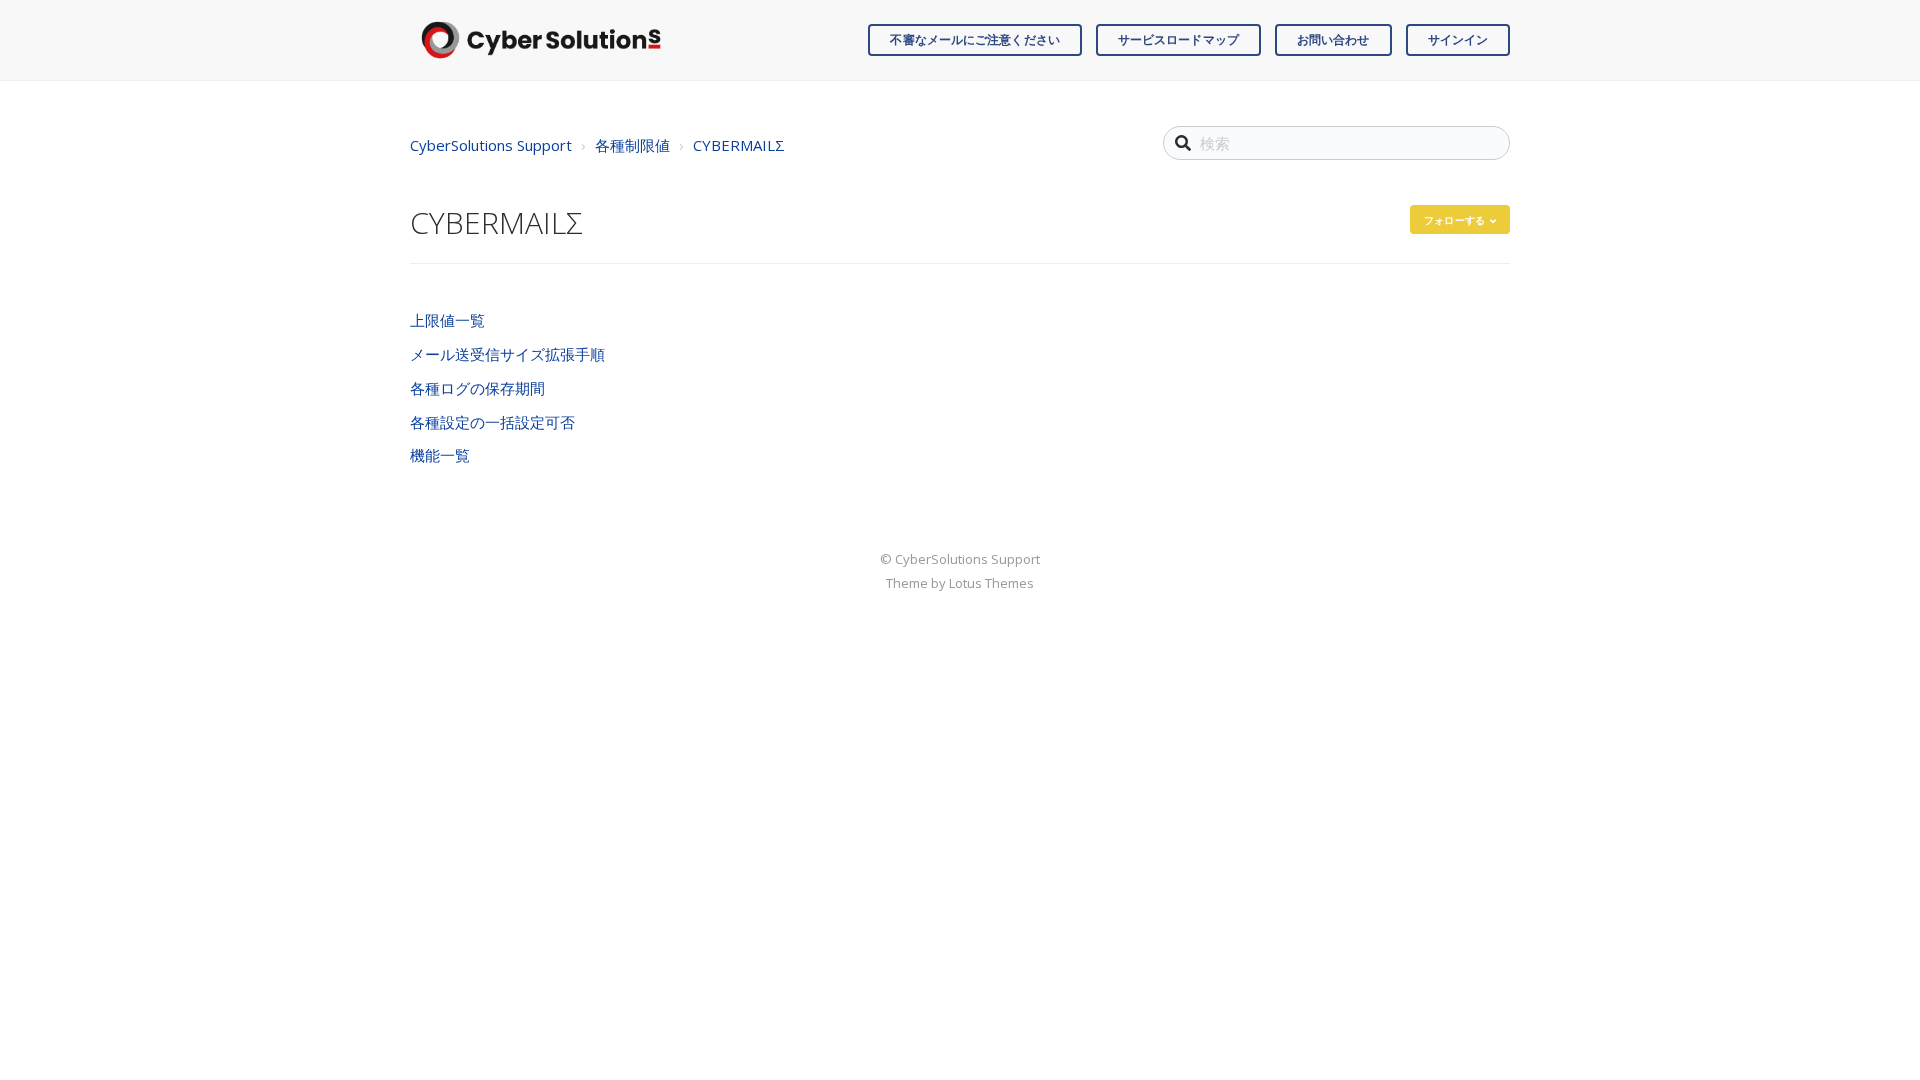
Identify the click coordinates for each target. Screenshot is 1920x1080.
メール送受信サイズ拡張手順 (507, 354)
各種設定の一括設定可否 (492, 422)
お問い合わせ (1333, 39)
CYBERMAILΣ (739, 145)
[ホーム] (541, 40)
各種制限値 (632, 145)
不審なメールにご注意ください (974, 39)
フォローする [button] (1454, 220)
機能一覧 (440, 455)
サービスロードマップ (1178, 39)
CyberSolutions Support (491, 145)
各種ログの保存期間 (477, 388)
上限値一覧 (447, 320)
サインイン (1458, 39)
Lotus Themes (991, 583)
